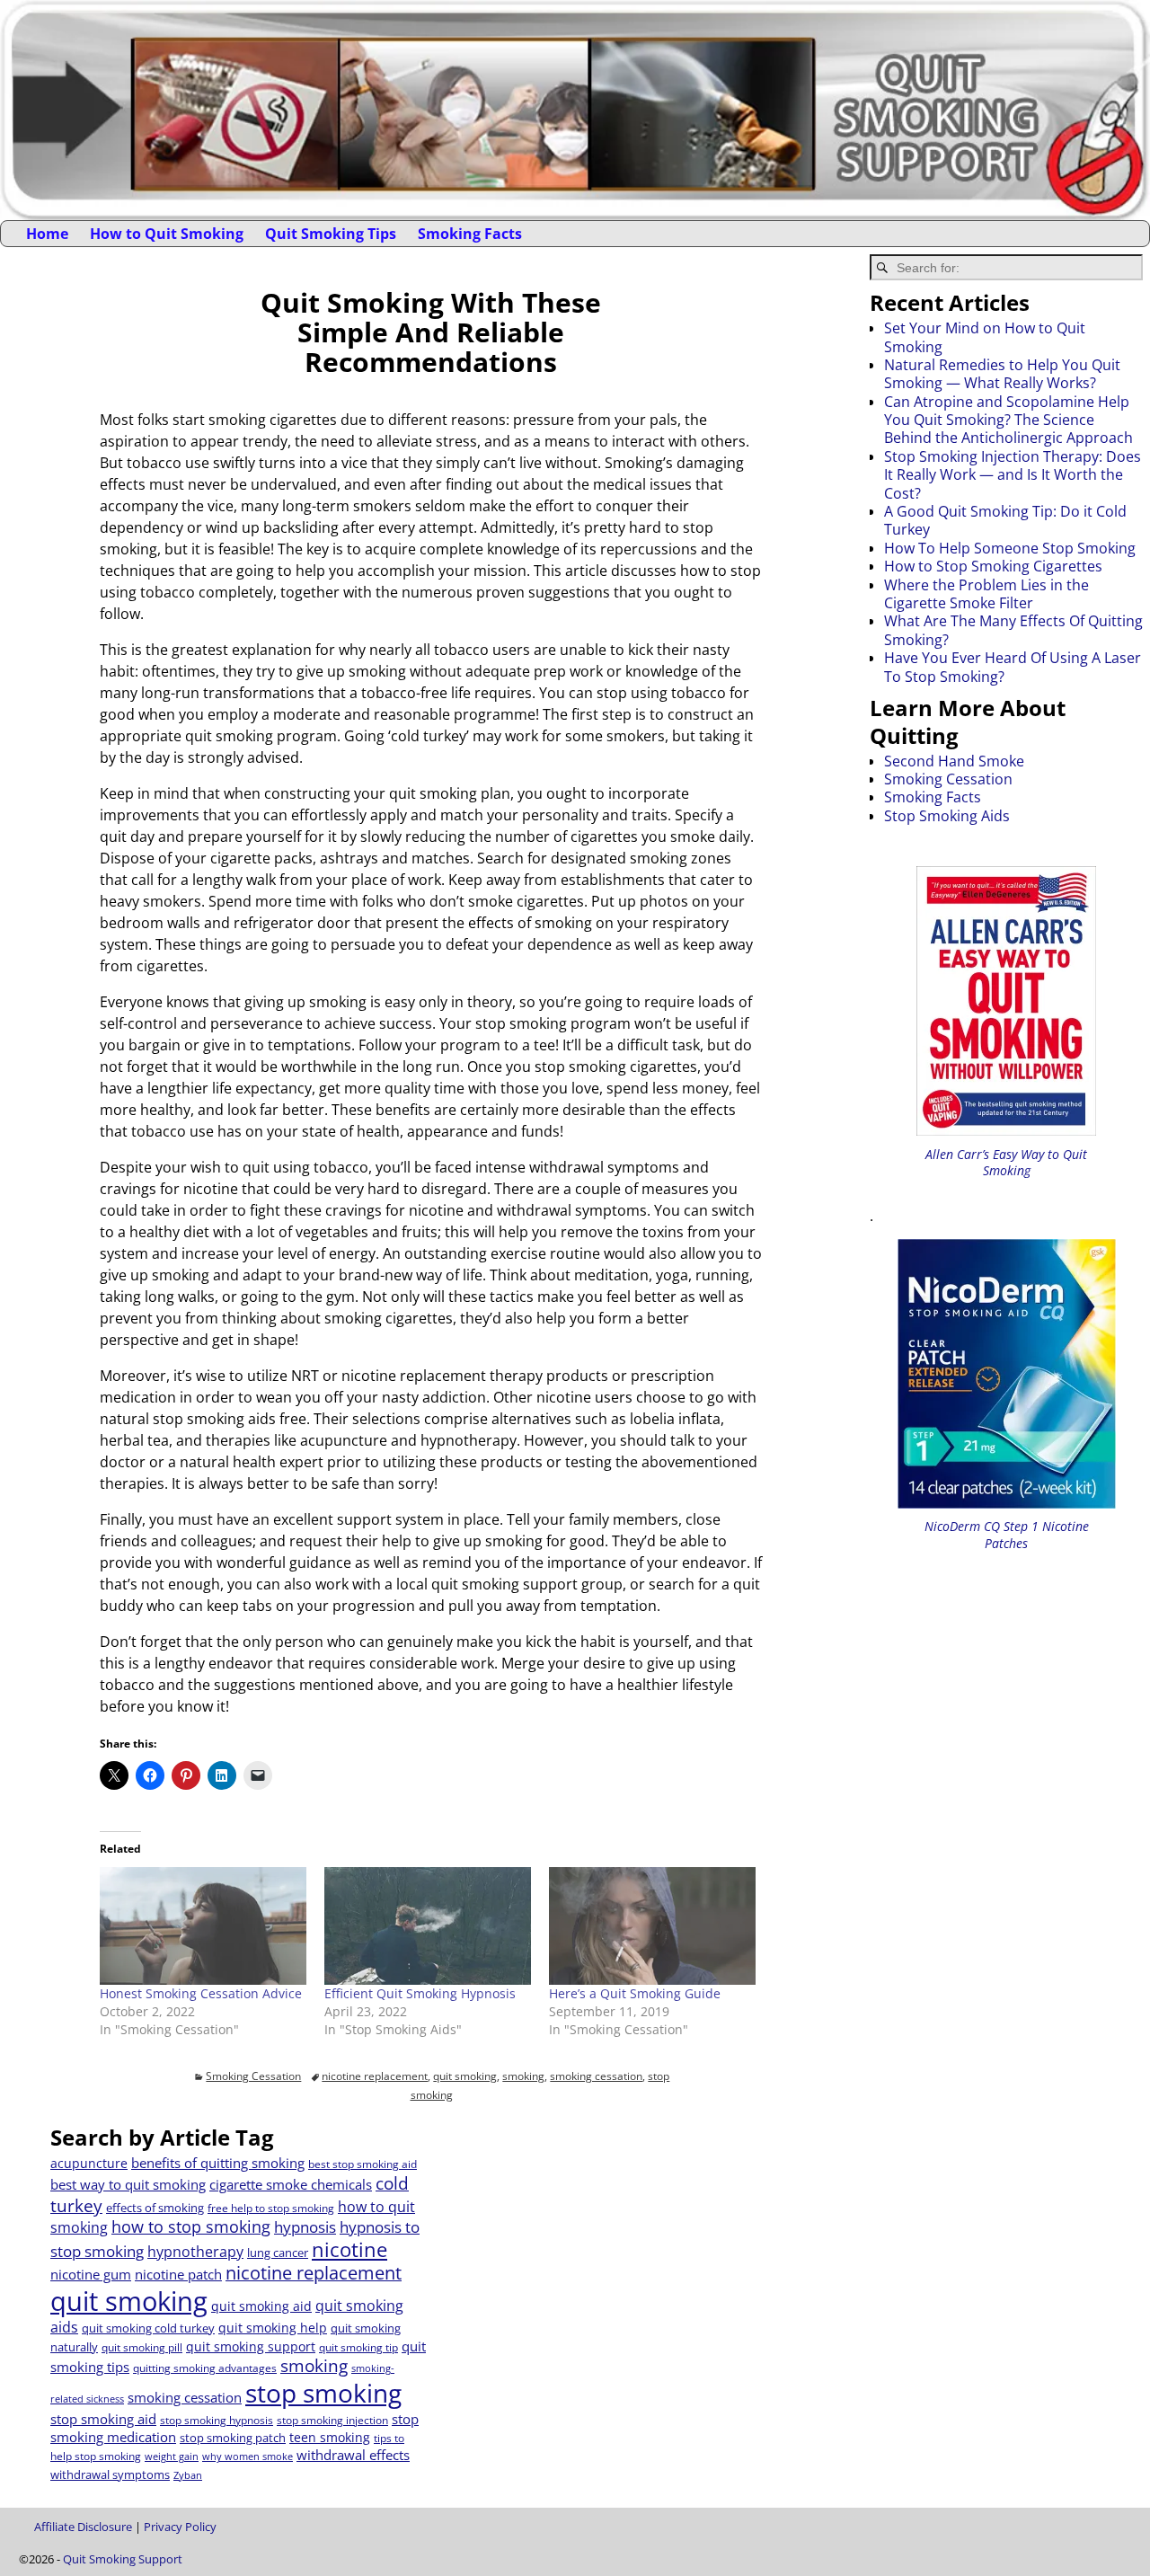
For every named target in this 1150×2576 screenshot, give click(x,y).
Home (47, 234)
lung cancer (278, 2253)
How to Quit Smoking (167, 234)
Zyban (188, 2475)
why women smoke (248, 2456)
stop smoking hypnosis (217, 2420)
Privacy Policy (180, 2527)
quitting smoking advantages (205, 2368)
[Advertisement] (624, 2250)
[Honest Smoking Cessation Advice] (203, 1926)
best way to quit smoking (128, 2184)
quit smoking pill (142, 2347)
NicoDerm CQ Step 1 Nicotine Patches (1007, 1534)
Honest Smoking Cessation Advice (201, 1993)
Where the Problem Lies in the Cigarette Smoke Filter (986, 594)
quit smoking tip (358, 2347)
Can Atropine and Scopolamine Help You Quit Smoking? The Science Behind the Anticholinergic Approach (1008, 420)
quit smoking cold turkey (148, 2328)
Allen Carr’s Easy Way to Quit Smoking (1006, 1162)
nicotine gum (91, 2274)
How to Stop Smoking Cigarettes (993, 566)
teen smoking (330, 2437)
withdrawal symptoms (110, 2474)
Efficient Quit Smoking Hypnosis (420, 1993)
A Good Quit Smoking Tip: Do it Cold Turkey (1005, 520)
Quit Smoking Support (123, 2559)
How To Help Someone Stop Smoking (1010, 548)
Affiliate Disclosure (83, 2527)
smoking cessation (596, 2076)
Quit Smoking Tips (331, 234)
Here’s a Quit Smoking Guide (635, 1993)
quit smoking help (273, 2328)
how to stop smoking (191, 2226)
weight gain (172, 2456)
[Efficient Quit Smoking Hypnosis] (428, 1926)
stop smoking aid (103, 2419)
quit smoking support (251, 2346)
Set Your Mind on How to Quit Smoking (985, 337)
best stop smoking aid (363, 2164)
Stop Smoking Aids (947, 816)
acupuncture (89, 2163)
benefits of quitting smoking (218, 2163)
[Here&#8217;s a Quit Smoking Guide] (652, 1926)
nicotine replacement (375, 2076)
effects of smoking (155, 2208)
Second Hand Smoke (954, 761)
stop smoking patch (233, 2438)
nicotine (349, 2249)
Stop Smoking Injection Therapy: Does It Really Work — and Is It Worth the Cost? (1013, 475)
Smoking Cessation (253, 2076)
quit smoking (465, 2076)
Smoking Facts (470, 234)
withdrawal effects (353, 2455)
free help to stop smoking (271, 2208)
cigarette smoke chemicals (291, 2184)
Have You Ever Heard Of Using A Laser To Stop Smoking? (1013, 667)
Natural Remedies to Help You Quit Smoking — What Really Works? (1002, 374)
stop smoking (323, 2393)
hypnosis (305, 2227)
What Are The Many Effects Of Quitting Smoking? (1013, 630)
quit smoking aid (261, 2306)
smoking (523, 2076)
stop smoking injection (332, 2420)
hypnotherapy (195, 2252)
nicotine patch (178, 2274)
